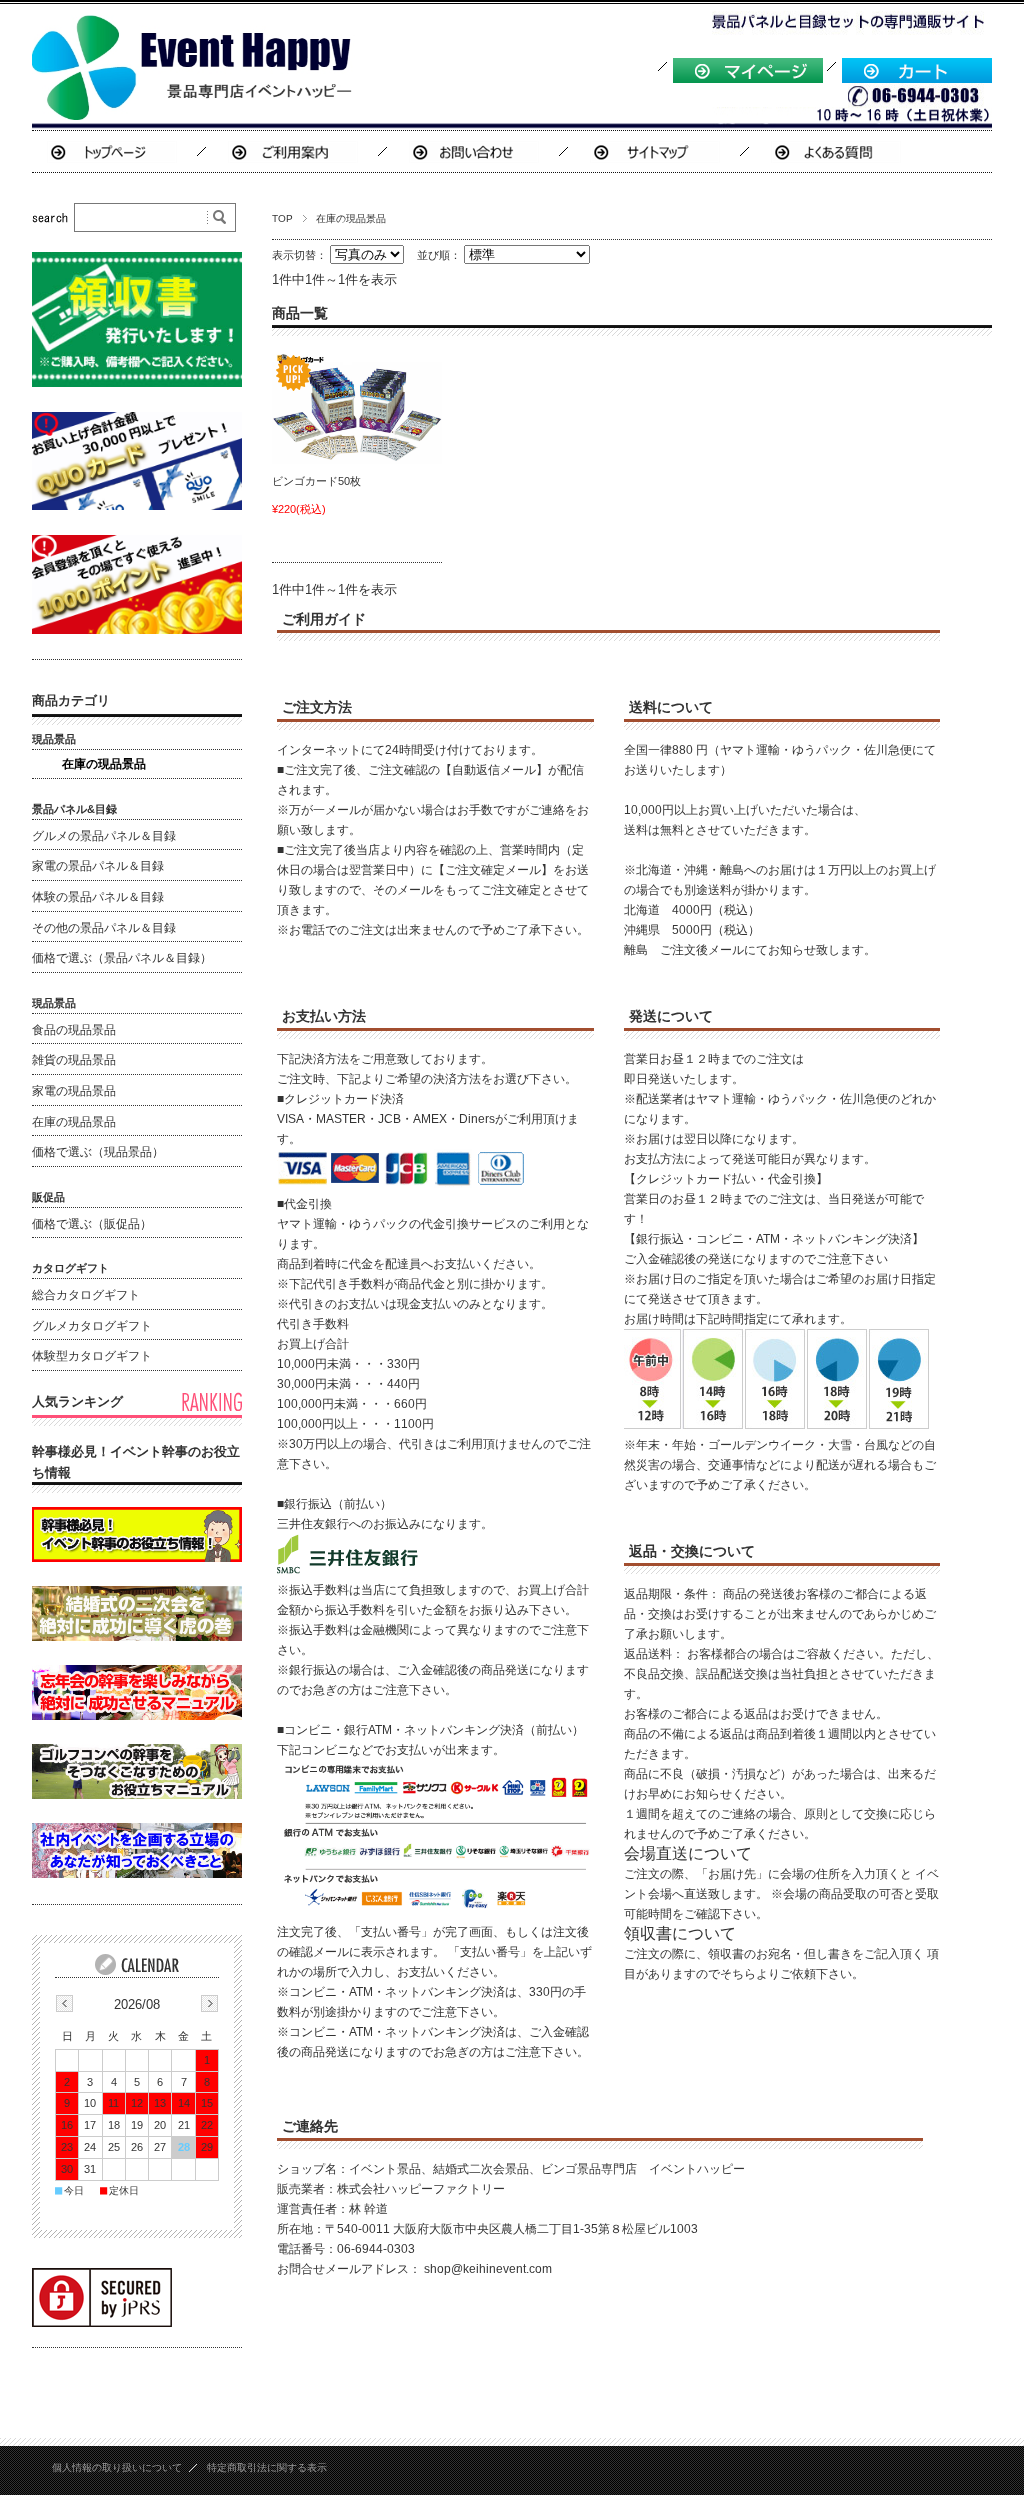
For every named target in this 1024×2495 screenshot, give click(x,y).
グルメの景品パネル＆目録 (104, 836)
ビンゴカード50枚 (316, 481)
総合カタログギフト (86, 1295)
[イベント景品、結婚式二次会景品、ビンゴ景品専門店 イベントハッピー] (195, 114)
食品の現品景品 (74, 1030)
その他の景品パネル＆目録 (104, 928)
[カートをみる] (917, 79)
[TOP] (112, 152)
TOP (282, 218)
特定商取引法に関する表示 (267, 2467)
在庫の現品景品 (104, 764)
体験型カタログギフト (92, 1356)
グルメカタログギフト (92, 1326)
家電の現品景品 (74, 1091)
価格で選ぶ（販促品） (92, 1224)
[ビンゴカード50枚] (357, 407)
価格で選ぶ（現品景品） (98, 1152)
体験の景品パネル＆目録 (98, 897)
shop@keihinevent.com (488, 2269)
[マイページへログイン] (748, 79)
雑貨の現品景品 (74, 1060)
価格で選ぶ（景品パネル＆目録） (122, 958)
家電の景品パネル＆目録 (98, 866)
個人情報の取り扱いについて (117, 2467)
